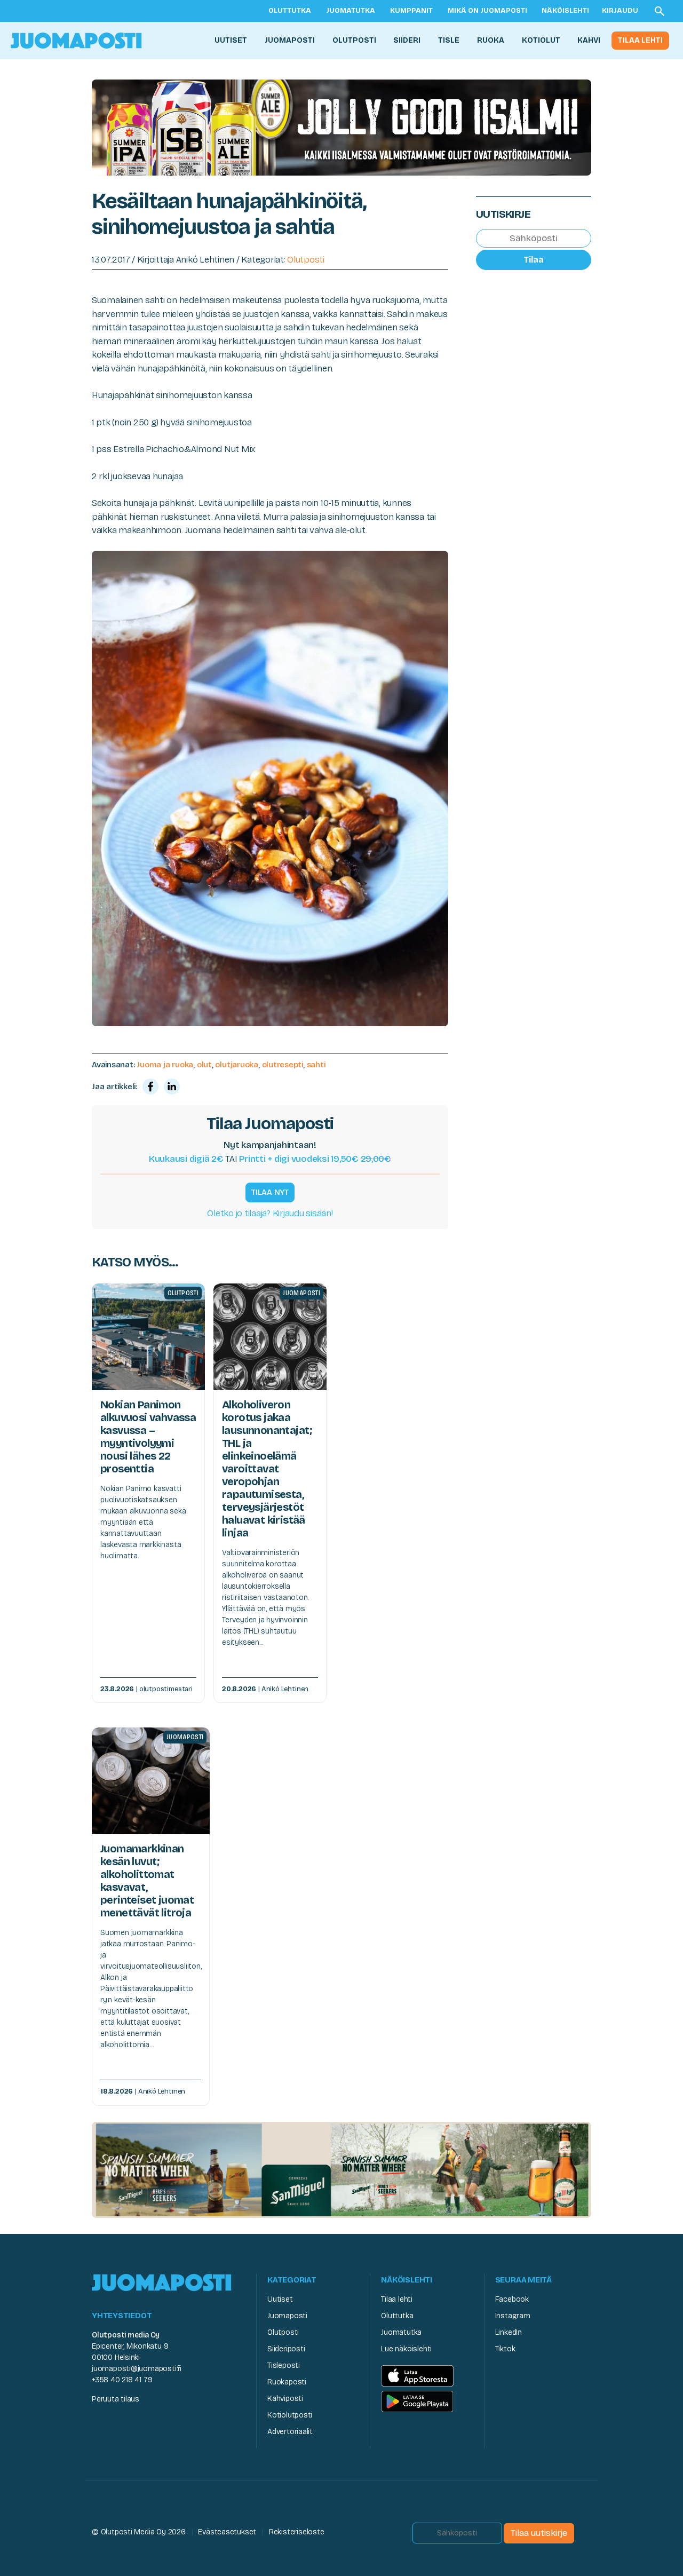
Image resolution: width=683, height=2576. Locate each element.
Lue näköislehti (406, 2349)
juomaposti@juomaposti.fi (137, 2369)
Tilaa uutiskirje (539, 2533)
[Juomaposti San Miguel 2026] (341, 2169)
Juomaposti (290, 40)
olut (204, 1065)
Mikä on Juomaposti (487, 11)
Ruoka (491, 40)
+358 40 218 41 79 (122, 2380)
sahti (316, 1065)
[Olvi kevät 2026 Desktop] (341, 127)
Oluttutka (290, 11)
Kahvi (589, 40)
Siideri (407, 40)
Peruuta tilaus (116, 2399)
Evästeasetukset (227, 2532)
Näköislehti (565, 11)
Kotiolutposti (290, 2415)
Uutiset (231, 40)
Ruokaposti (287, 2382)
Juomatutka (351, 11)
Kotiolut (541, 40)
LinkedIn (509, 2332)
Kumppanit (411, 11)
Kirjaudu (620, 11)
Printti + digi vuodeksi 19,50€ (315, 1159)
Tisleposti (284, 2365)
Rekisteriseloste (297, 2532)
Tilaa (534, 260)
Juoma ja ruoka (165, 1065)
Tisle (449, 40)
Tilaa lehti (640, 40)
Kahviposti (285, 2399)
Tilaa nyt (270, 1192)
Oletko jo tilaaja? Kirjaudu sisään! (270, 1213)
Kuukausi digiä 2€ (186, 1159)
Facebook (512, 2299)
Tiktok (505, 2349)
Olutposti (354, 40)
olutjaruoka (237, 1065)
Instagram (513, 2316)
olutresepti (283, 1065)
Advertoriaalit (290, 2432)
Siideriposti (286, 2349)
